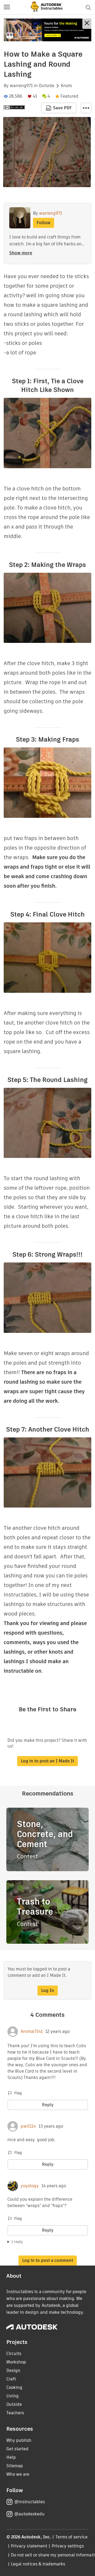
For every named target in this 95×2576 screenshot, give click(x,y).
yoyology (30, 2186)
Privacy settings (68, 2546)
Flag (18, 2093)
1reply (17, 2242)
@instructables (30, 2502)
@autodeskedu (29, 2514)
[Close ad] (87, 24)
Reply (48, 2105)
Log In (48, 1990)
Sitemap (15, 2466)
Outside (47, 86)
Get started (17, 2449)
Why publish (19, 2440)
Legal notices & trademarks (38, 2564)
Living (13, 2396)
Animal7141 (32, 2032)
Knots (66, 86)
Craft (11, 2379)
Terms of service (72, 2537)
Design (13, 2370)
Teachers (15, 2413)
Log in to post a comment (48, 2260)
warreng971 (21, 86)
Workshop (16, 2362)
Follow (44, 223)
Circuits (14, 2354)
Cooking (14, 2387)
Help (11, 2457)
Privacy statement (29, 2546)
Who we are (18, 2474)
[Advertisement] (47, 30)
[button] (7, 7)
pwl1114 (28, 2126)
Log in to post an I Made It (47, 1761)
